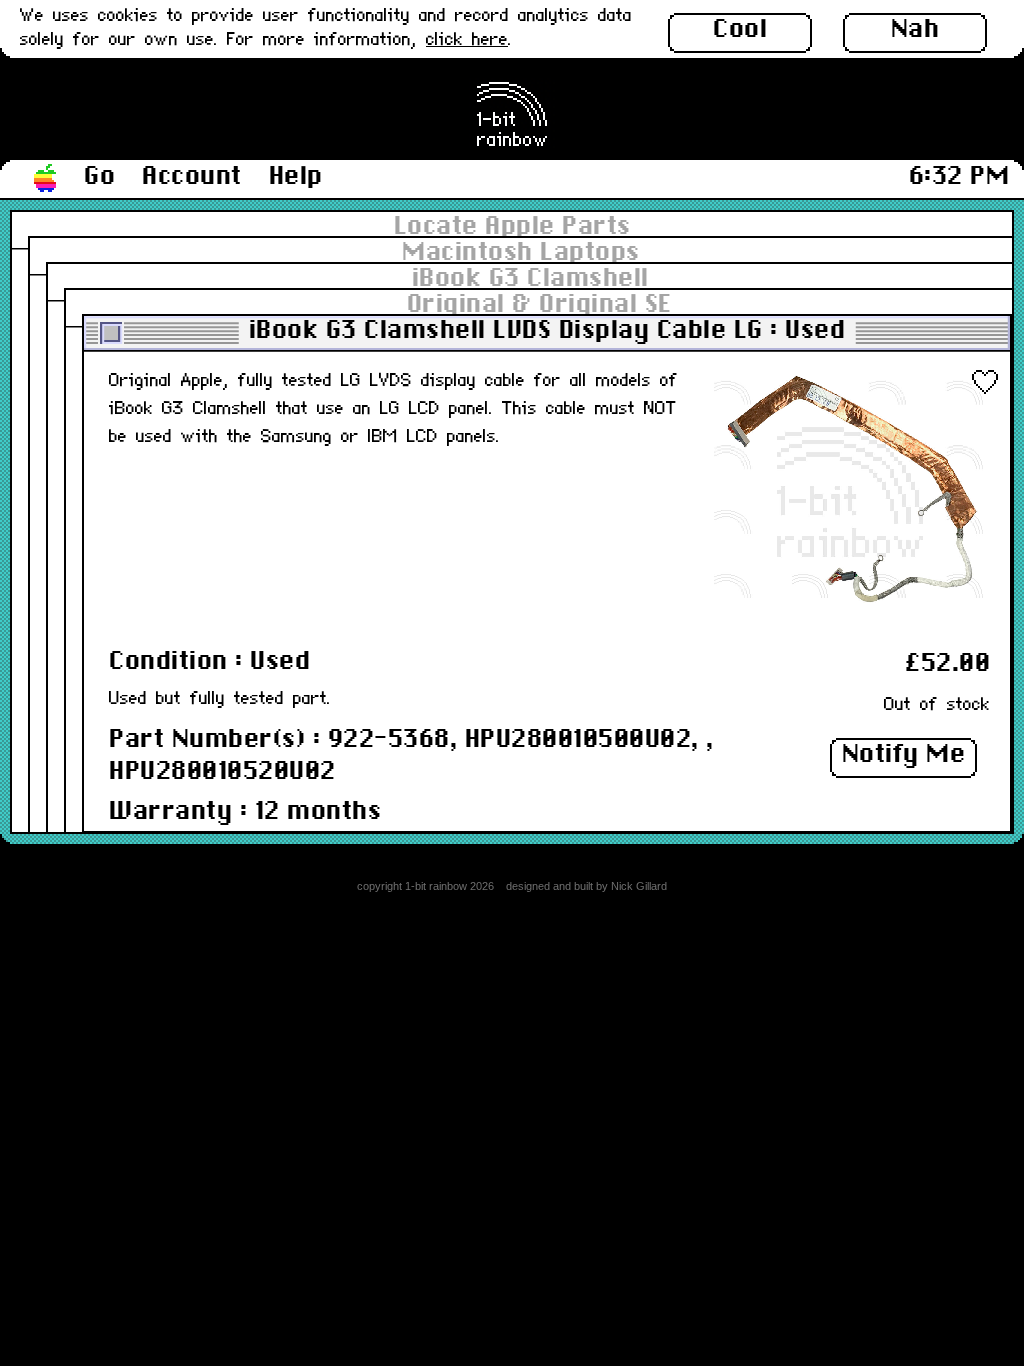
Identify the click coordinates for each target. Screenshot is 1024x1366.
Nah (915, 30)
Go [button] (99, 177)
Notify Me (904, 755)
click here (467, 40)
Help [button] (296, 177)
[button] (46, 179)
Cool (740, 30)
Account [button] (192, 177)
